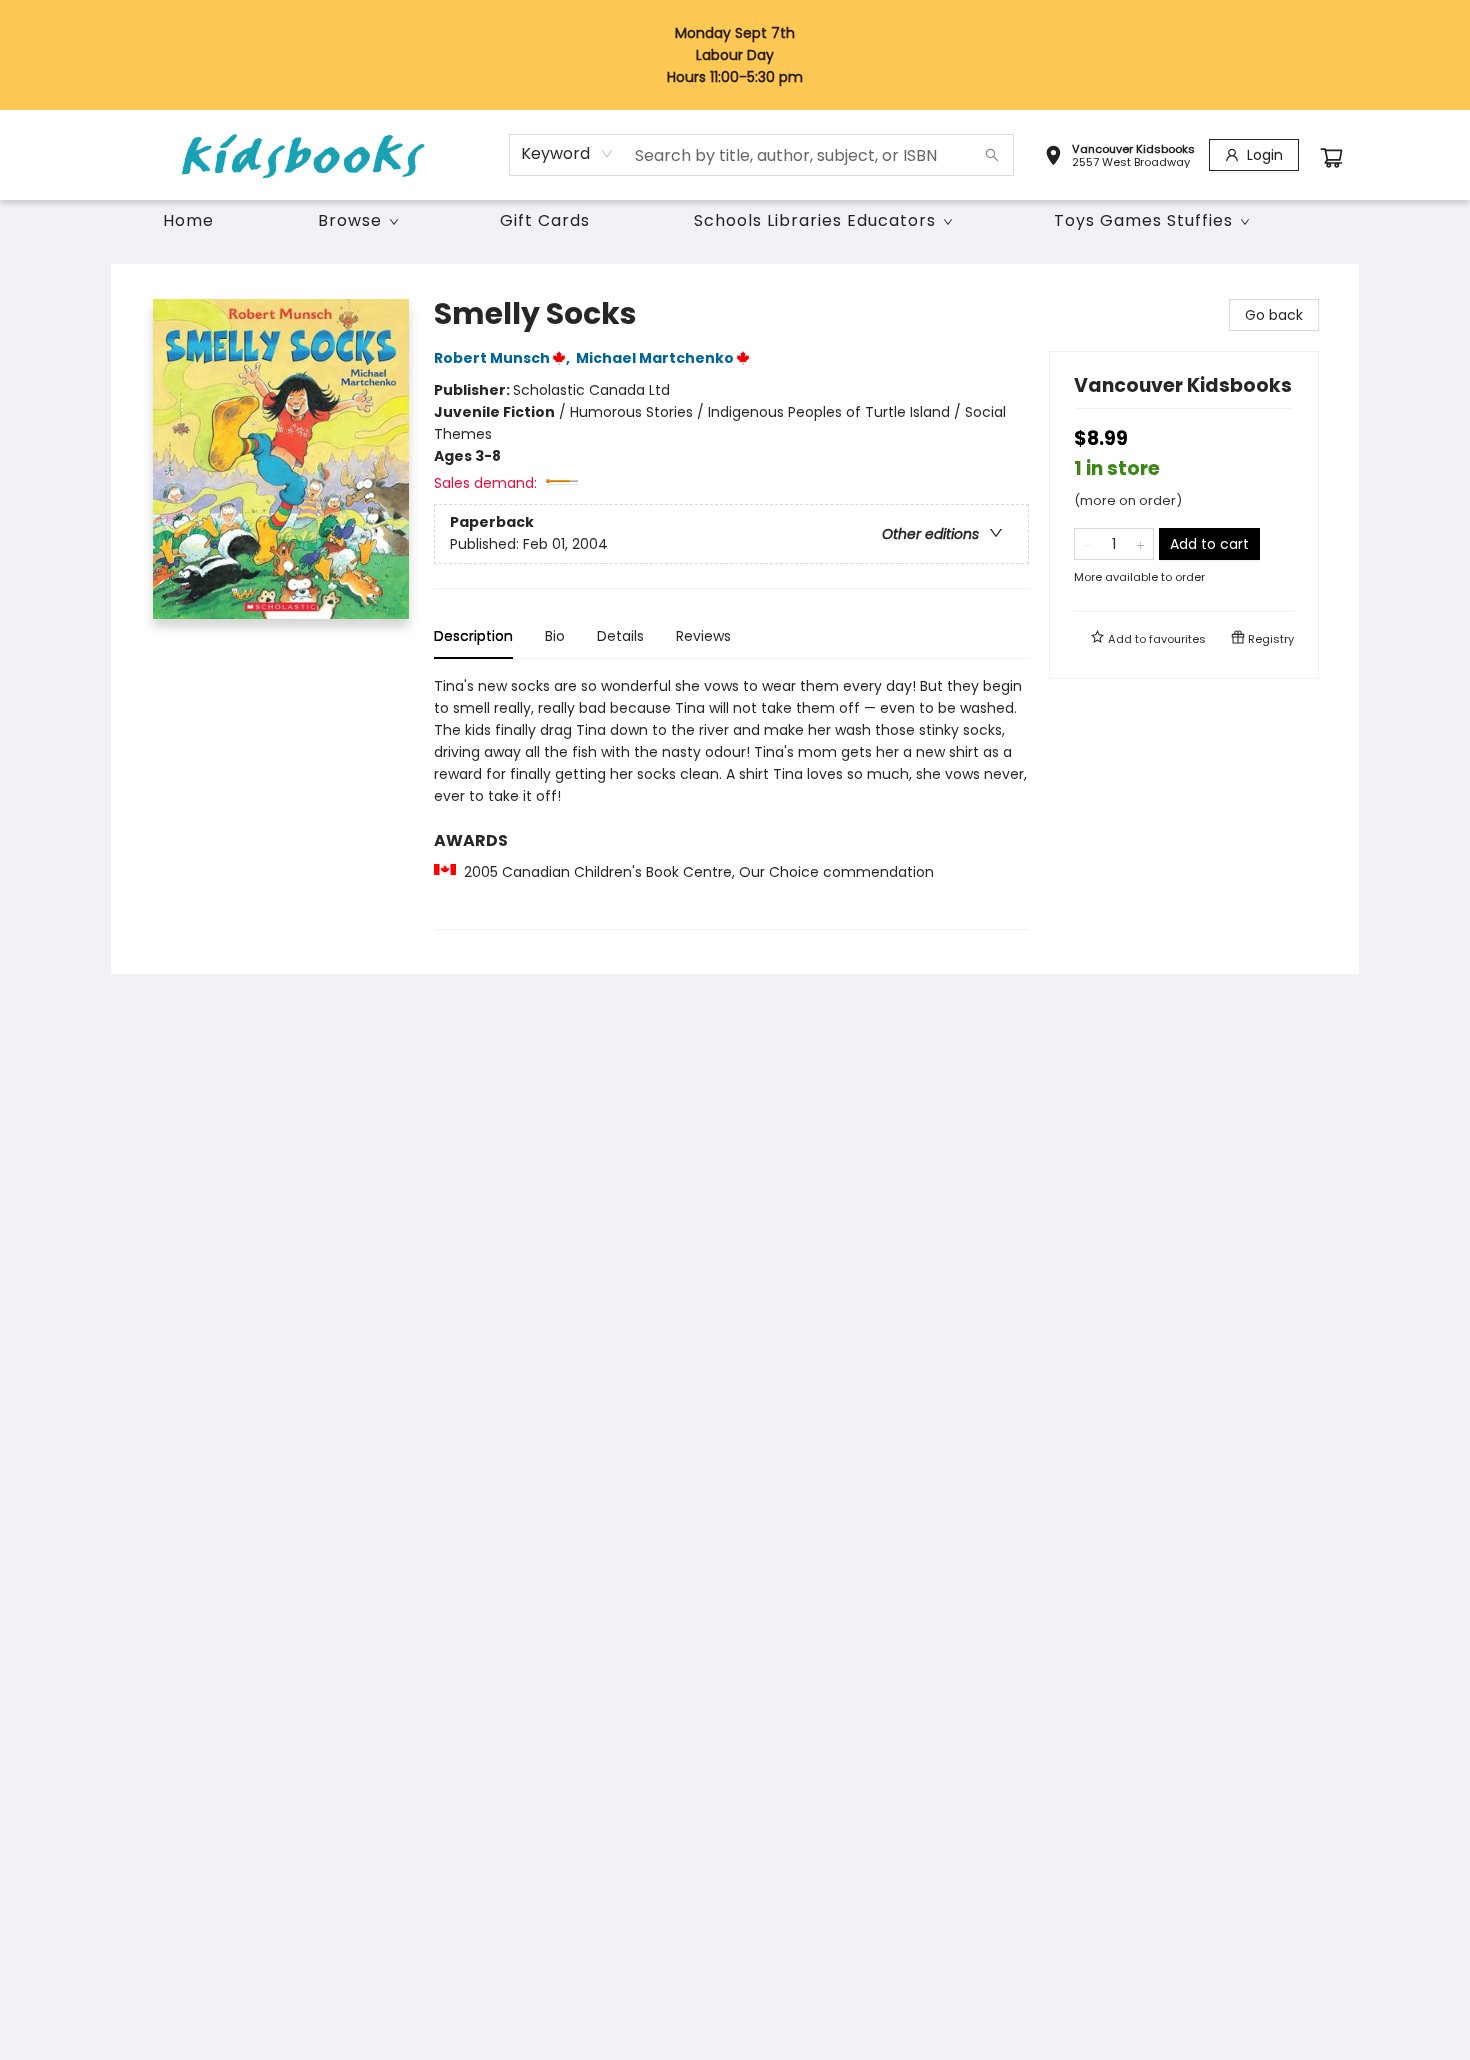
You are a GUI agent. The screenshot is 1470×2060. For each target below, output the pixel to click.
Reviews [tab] (703, 636)
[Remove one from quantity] (1087, 544)
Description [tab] (473, 636)
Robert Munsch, (503, 358)
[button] (1119, 158)
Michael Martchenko (655, 358)
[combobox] (567, 154)
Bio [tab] (555, 636)
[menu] (735, 221)
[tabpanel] (731, 802)
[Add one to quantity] (1140, 544)
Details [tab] (620, 636)
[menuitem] (188, 221)
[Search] (992, 155)
